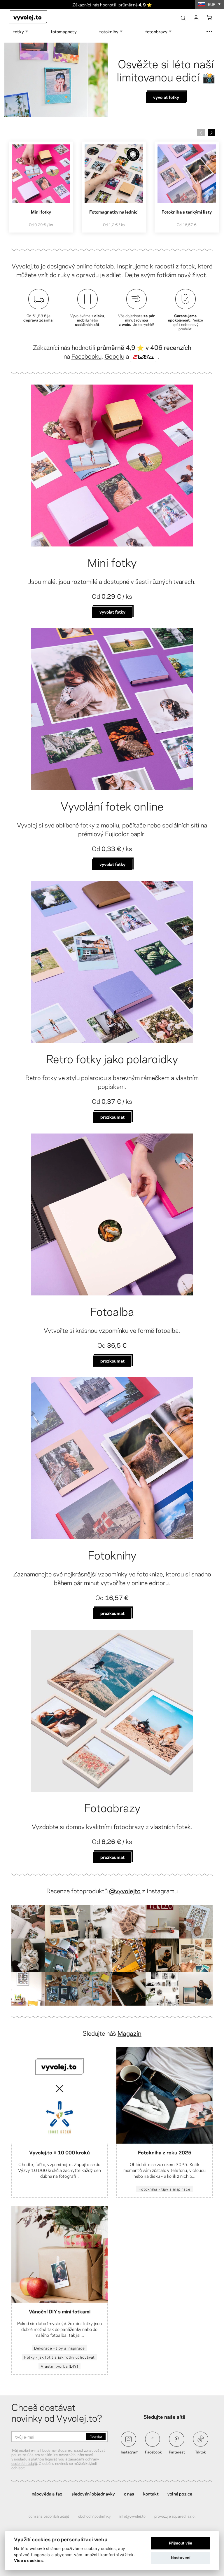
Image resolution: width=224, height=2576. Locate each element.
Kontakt (151, 2493)
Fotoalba (112, 1311)
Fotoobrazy (112, 1807)
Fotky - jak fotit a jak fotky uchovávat (60, 2357)
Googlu (114, 356)
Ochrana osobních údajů (49, 2516)
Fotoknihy (112, 1554)
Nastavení (181, 2558)
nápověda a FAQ (47, 2493)
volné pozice (180, 2493)
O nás (129, 2493)
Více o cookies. (29, 2561)
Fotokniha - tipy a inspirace (164, 2189)
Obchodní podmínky (94, 2516)
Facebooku (86, 356)
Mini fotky (112, 562)
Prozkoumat (112, 1117)
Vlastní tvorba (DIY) (59, 2366)
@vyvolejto (125, 1890)
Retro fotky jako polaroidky (112, 1058)
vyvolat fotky (112, 864)
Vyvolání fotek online (112, 805)
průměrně (132, 4)
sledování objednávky (93, 2493)
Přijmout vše (181, 2543)
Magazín (129, 2033)
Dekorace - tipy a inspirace (60, 2348)
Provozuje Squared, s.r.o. (175, 2516)
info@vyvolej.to (132, 2516)
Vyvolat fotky (112, 612)
